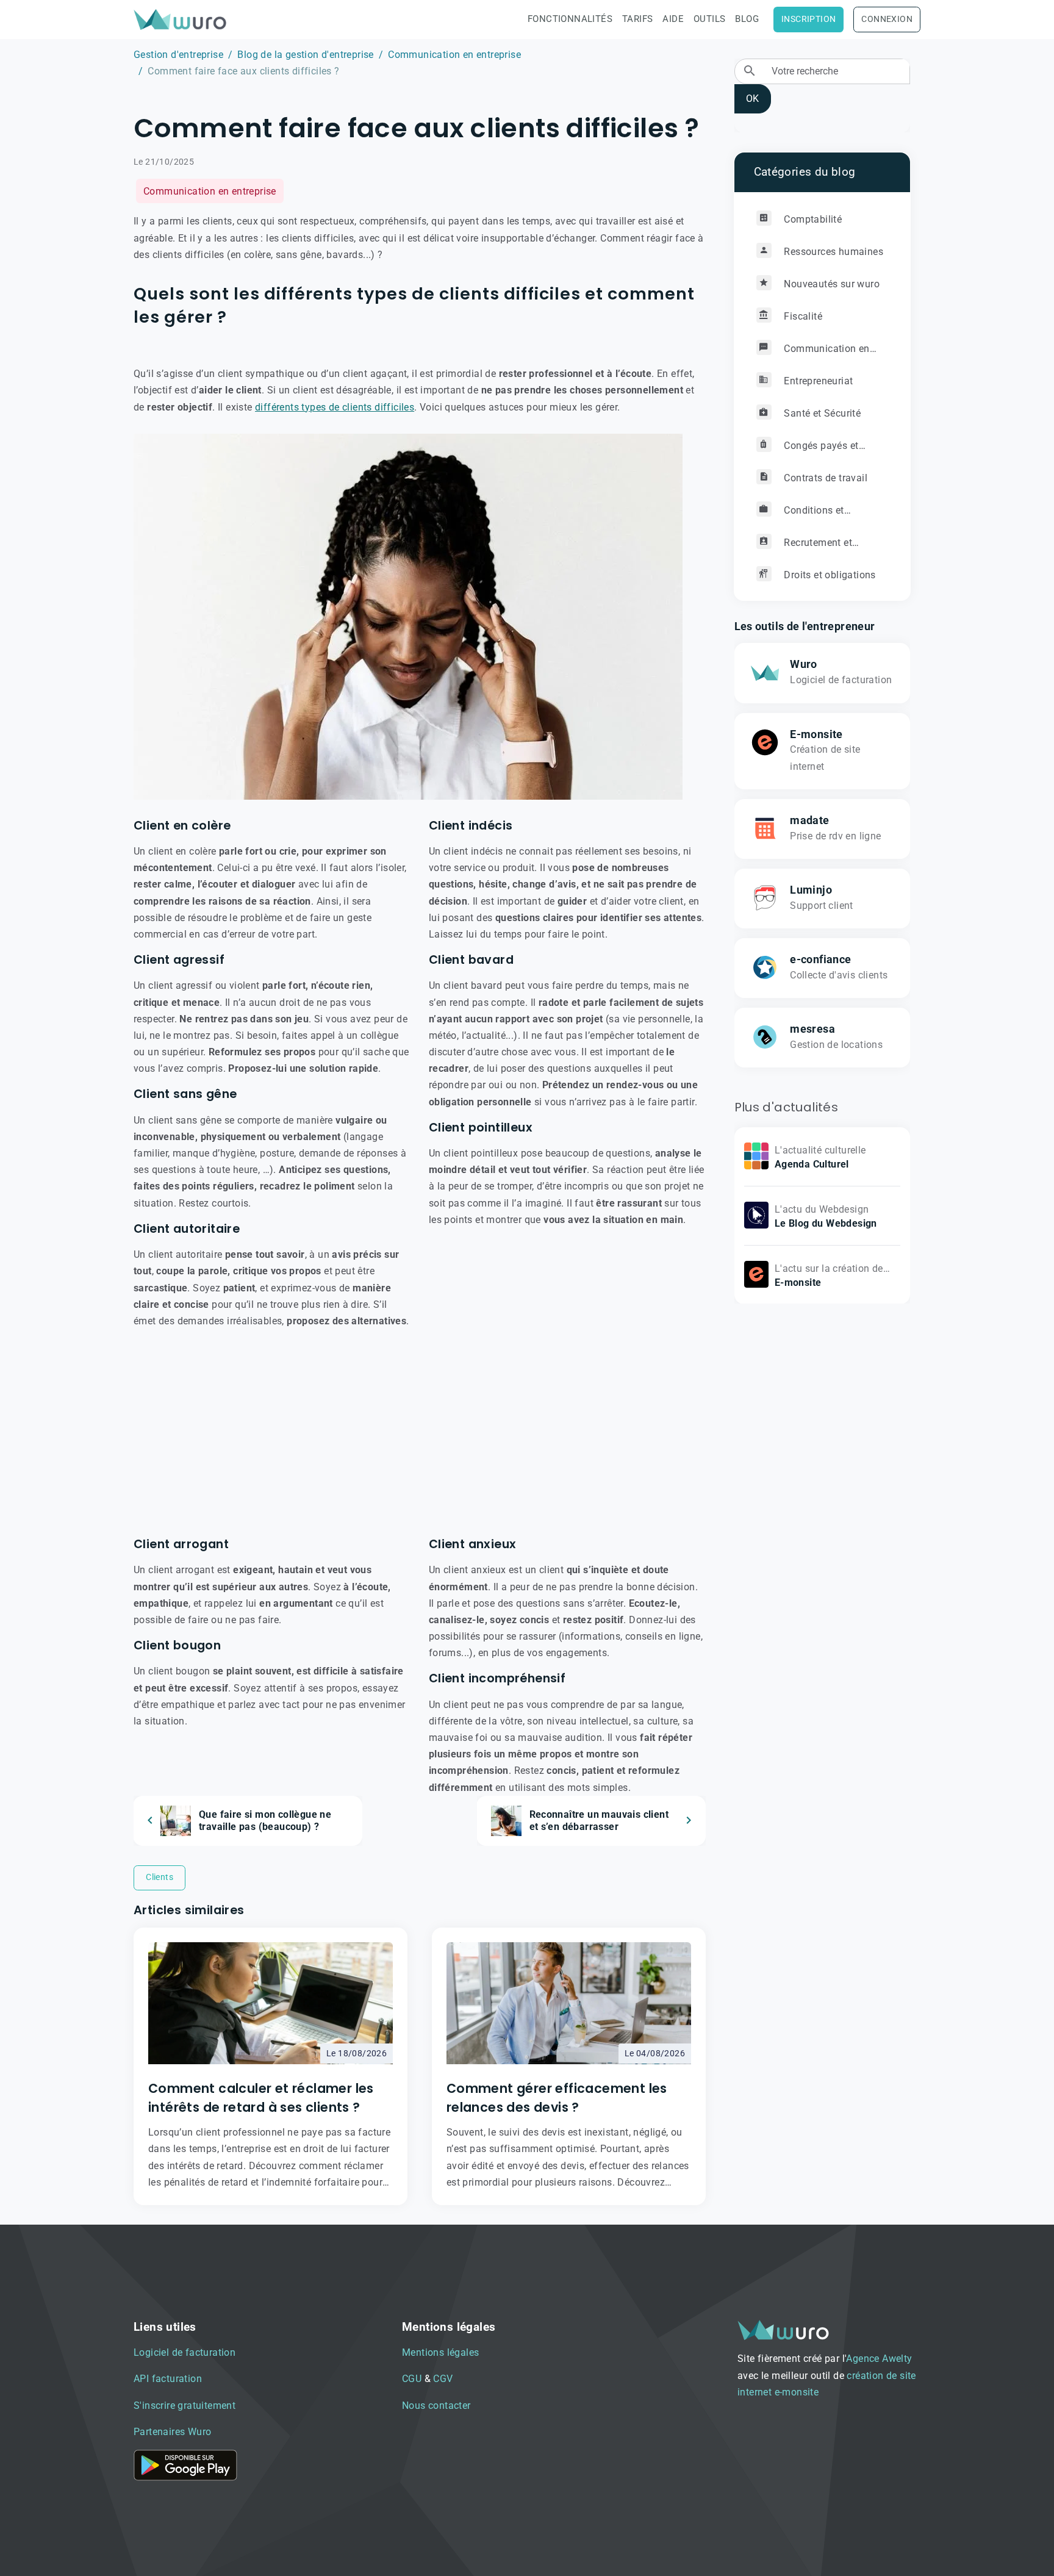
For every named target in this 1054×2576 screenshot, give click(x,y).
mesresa (812, 1028)
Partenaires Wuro (172, 2432)
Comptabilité (812, 219)
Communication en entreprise (454, 55)
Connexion (887, 19)
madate (809, 820)
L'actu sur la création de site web (829, 1276)
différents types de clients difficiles (335, 407)
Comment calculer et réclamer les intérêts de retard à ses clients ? (261, 2098)
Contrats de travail (824, 477)
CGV (443, 2379)
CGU (412, 2379)
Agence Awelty (879, 2359)
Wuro (804, 664)
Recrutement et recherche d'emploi (805, 547)
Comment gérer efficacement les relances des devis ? (557, 2098)
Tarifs (637, 19)
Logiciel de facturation (185, 2352)
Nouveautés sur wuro (830, 283)
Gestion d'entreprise (178, 55)
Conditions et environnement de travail (812, 515)
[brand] (182, 19)
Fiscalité (802, 316)
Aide (673, 19)
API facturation (168, 2379)
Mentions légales (440, 2352)
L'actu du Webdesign (822, 1209)
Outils (709, 19)
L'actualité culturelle (820, 1150)
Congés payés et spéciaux (808, 450)
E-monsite (816, 734)
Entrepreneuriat (817, 380)
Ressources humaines (832, 251)
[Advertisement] (420, 1433)
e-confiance (820, 959)
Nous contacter (436, 2406)
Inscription (808, 19)
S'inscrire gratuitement (185, 2406)
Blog (747, 19)
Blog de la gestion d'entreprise (305, 55)
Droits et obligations (829, 574)
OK (752, 99)
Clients (160, 1877)
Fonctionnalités (570, 19)
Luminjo (811, 889)
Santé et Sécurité (821, 413)
